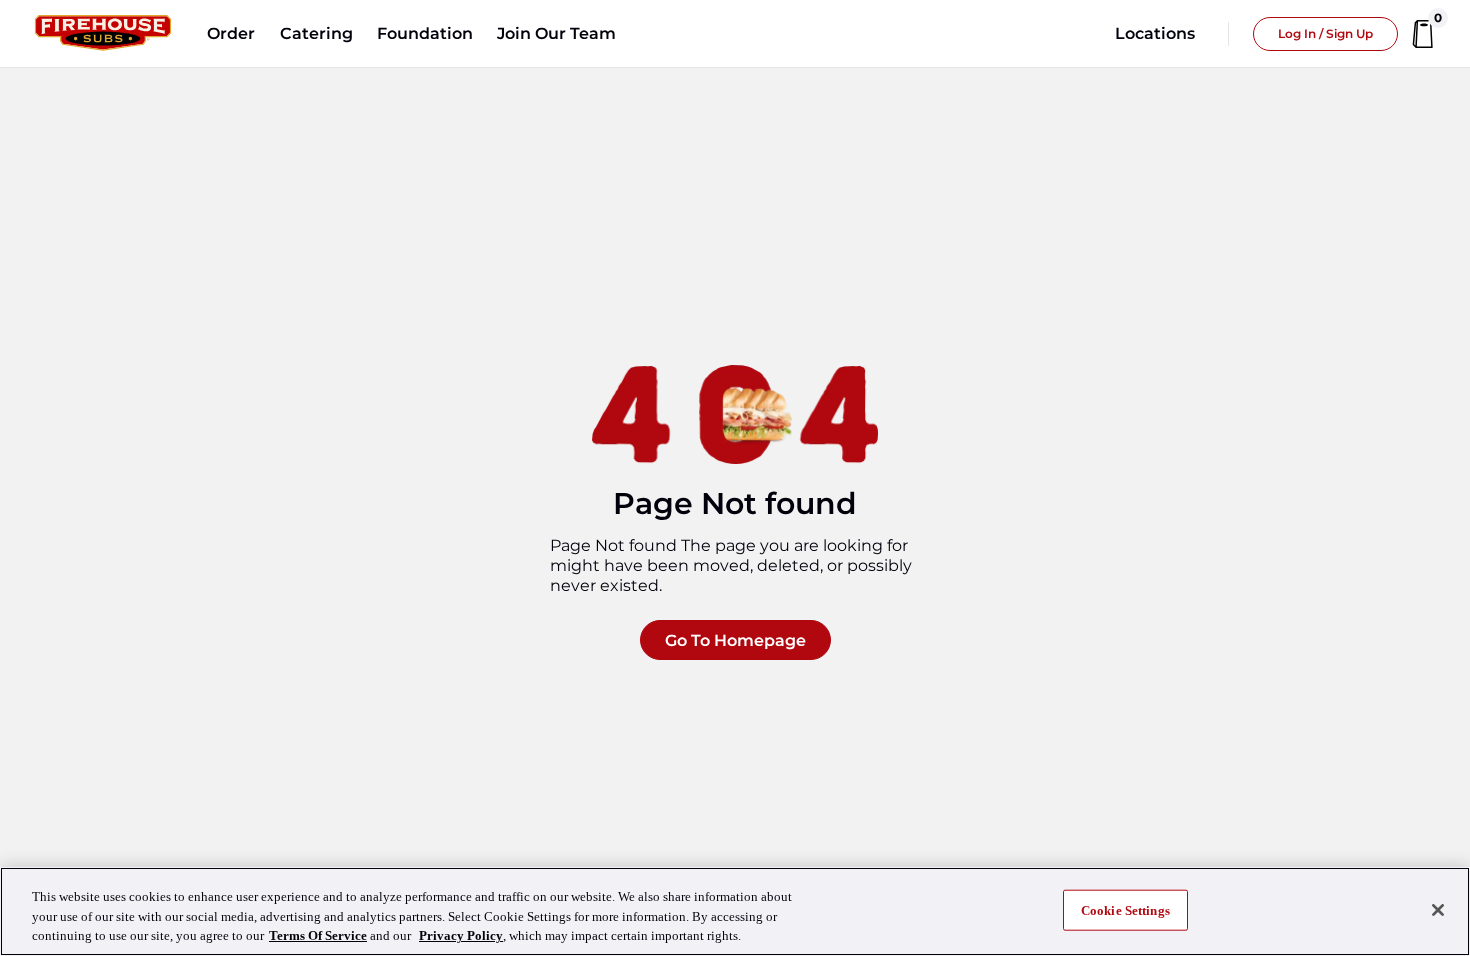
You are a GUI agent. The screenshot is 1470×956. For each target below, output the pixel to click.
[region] (735, 911)
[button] (231, 34)
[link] (103, 34)
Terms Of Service (318, 935)
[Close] (1438, 910)
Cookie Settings (1125, 909)
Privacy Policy (461, 935)
